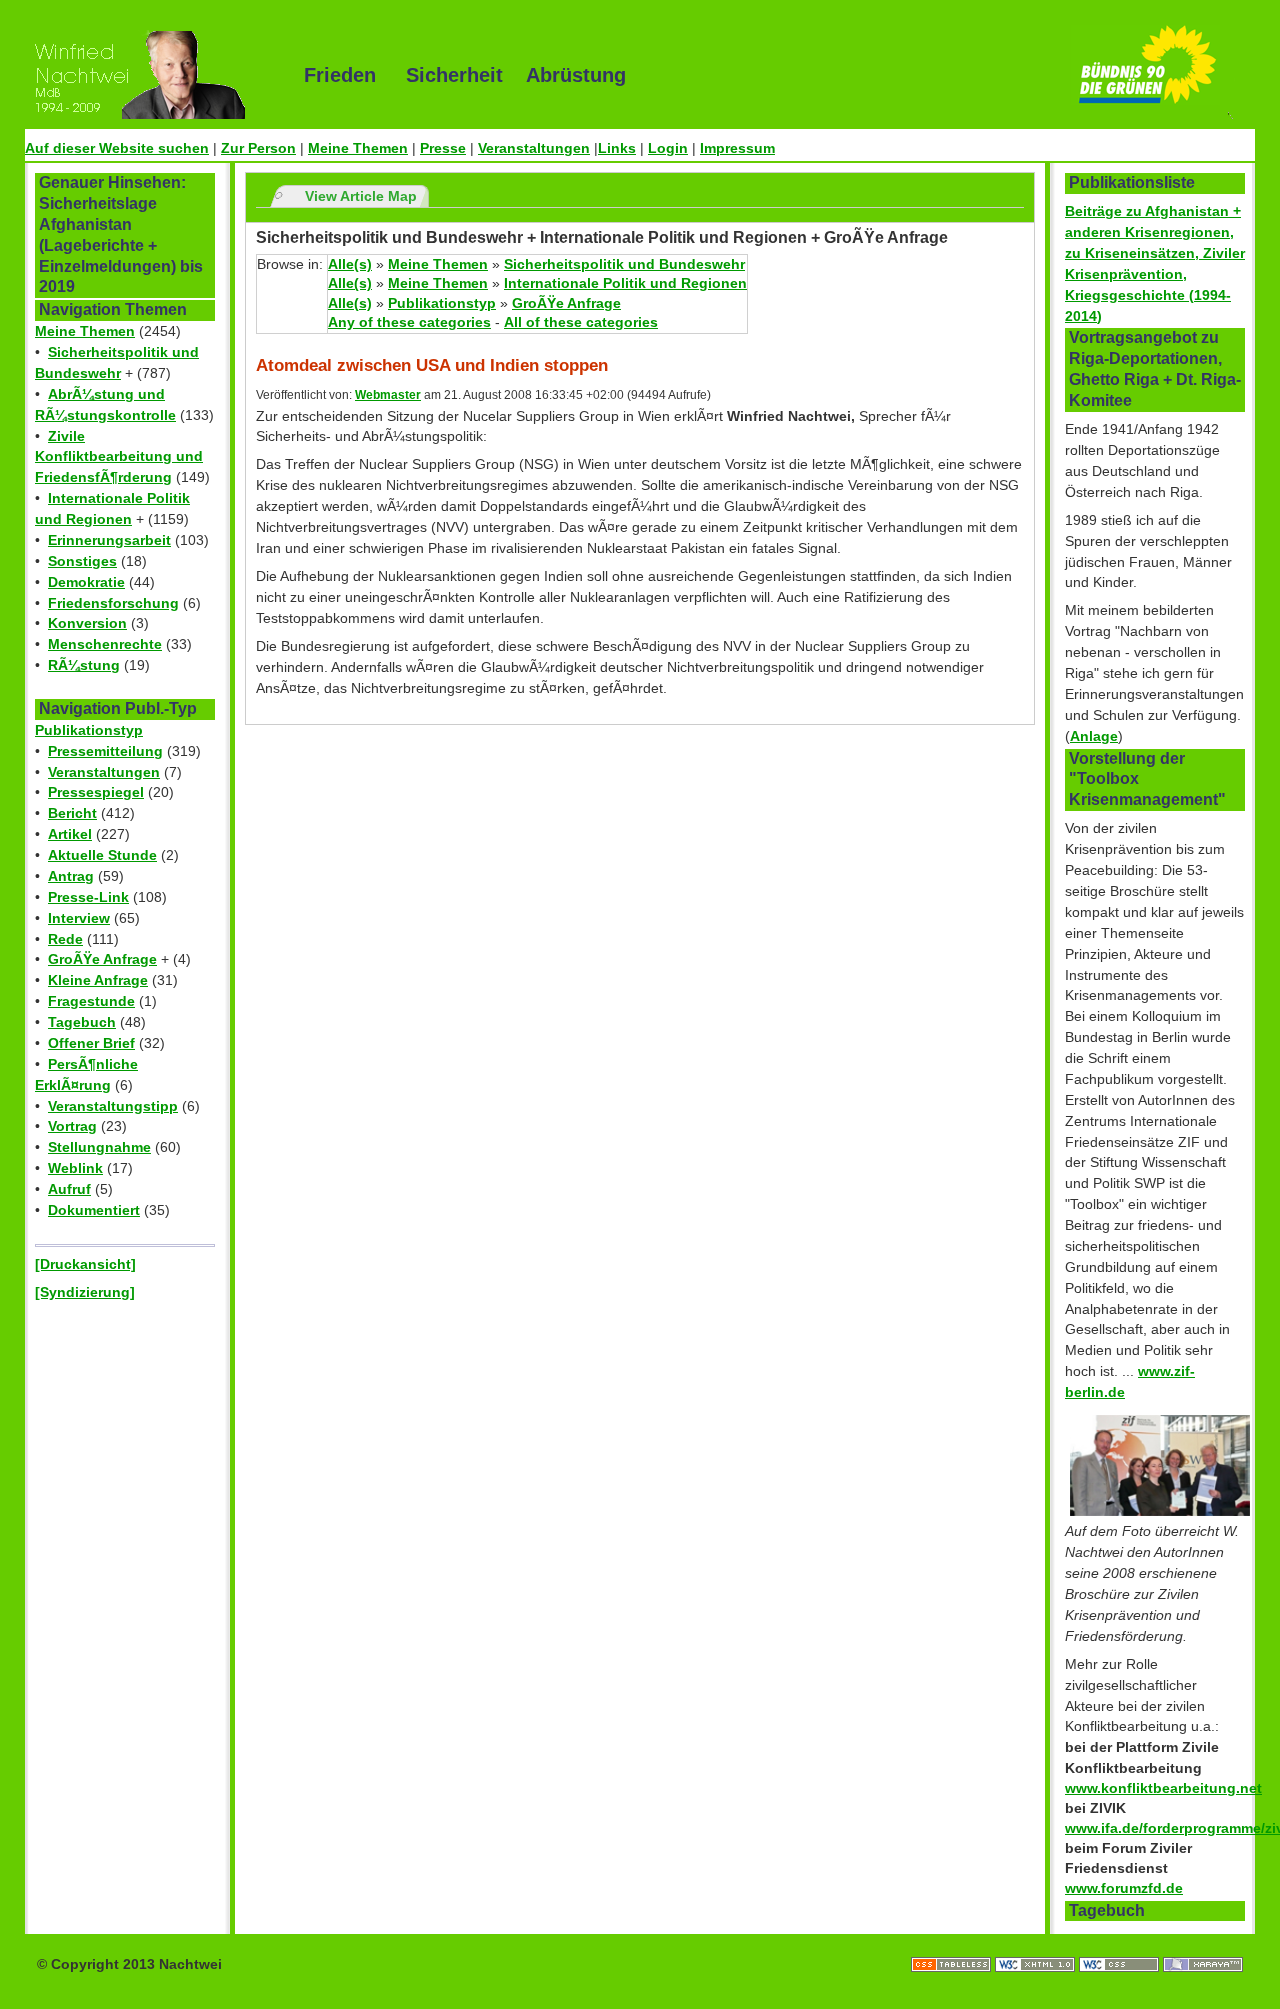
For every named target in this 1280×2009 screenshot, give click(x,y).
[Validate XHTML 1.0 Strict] (1037, 1944)
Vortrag (72, 1126)
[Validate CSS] (1121, 1944)
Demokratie (86, 582)
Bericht (72, 813)
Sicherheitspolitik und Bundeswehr (624, 264)
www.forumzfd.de (1124, 1888)
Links (617, 148)
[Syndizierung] (85, 1292)
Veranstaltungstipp (113, 1106)
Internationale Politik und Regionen (625, 283)
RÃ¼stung (84, 665)
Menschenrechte (105, 644)
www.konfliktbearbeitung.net (1163, 1788)
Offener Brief (91, 1043)
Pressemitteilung (105, 751)
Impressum (737, 148)
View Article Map (361, 196)
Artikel (70, 834)
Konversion (87, 623)
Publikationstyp (89, 730)
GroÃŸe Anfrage (102, 959)
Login (668, 148)
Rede (65, 939)
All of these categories (581, 322)
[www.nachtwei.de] (150, 75)
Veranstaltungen (534, 148)
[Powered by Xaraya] (1203, 1944)
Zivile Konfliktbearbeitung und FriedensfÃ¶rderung (119, 457)
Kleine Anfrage (98, 980)
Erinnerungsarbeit (109, 540)
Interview (79, 918)
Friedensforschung (113, 603)
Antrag (71, 876)
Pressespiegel (96, 792)
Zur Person (258, 148)
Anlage (1094, 736)
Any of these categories (409, 322)
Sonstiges (82, 561)
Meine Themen (358, 148)
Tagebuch (82, 1022)
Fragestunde (91, 1001)
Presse (443, 148)
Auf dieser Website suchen (117, 148)
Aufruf (69, 1189)
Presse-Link (88, 897)
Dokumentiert (94, 1210)
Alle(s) (350, 264)
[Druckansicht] (85, 1264)
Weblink (75, 1168)
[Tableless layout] (953, 1944)
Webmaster (388, 395)
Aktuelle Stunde (102, 855)
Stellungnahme (99, 1147)
